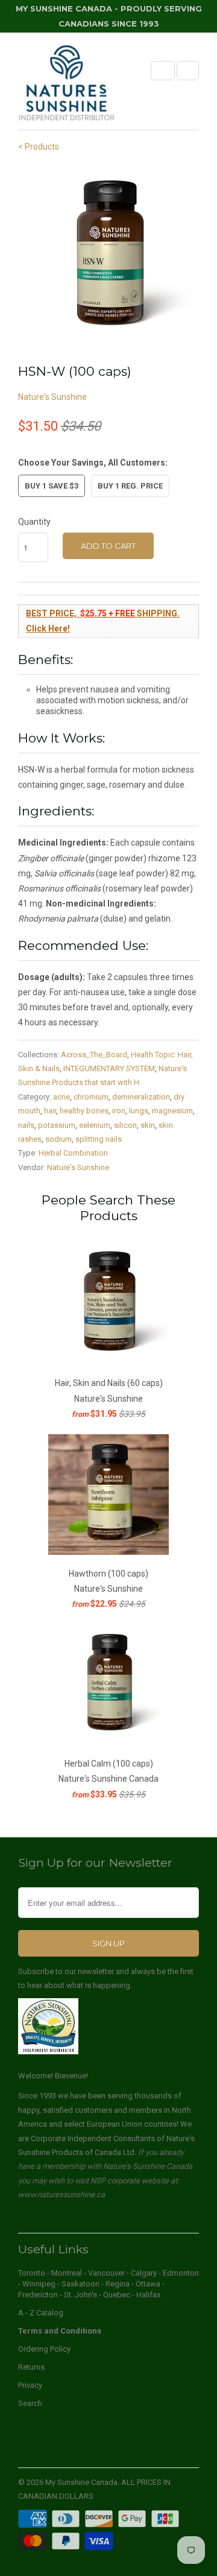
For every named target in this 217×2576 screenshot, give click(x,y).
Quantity (34, 522)
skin (148, 1125)
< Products (39, 147)
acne (61, 1097)
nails (26, 1125)
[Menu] (163, 71)
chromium (91, 1097)
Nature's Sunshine (52, 397)
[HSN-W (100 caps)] (108, 256)
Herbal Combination (73, 1153)
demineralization (141, 1097)
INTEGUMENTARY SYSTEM (109, 1068)
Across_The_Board (94, 1055)
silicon (125, 1125)
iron (119, 1111)
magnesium (172, 1111)
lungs (139, 1111)
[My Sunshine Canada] (66, 85)
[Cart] (188, 71)
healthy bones (84, 1111)
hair (50, 1111)
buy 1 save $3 (52, 486)
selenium (95, 1125)
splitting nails (99, 1139)
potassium (57, 1125)
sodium (58, 1139)
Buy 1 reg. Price (130, 486)
